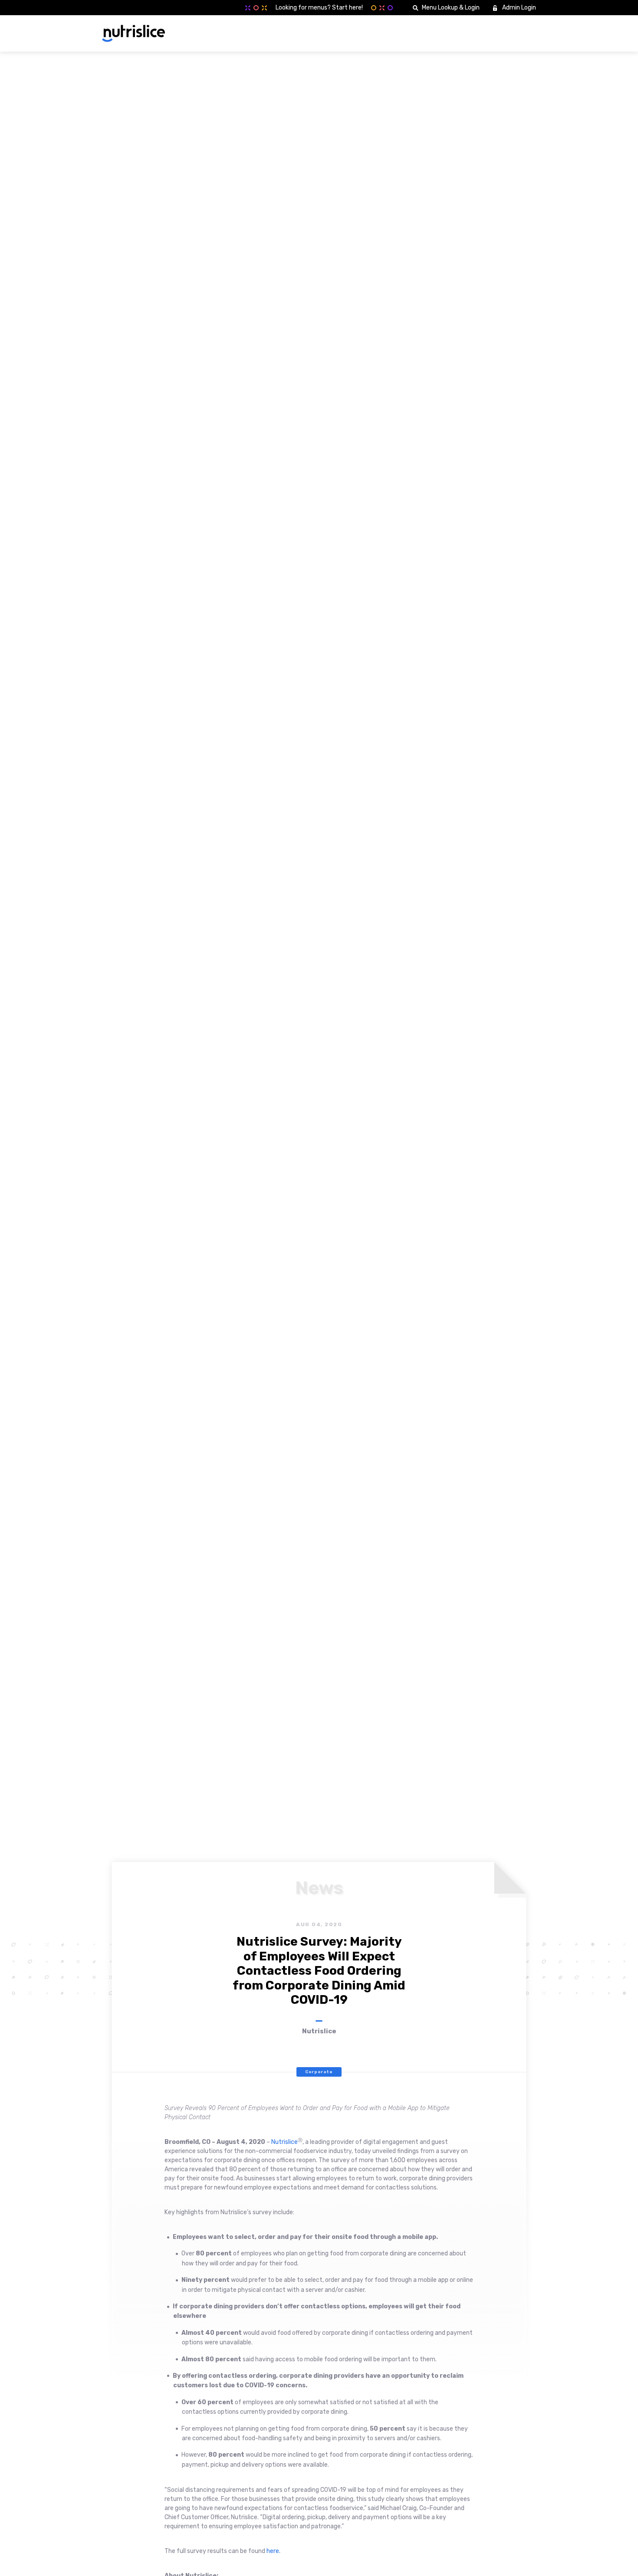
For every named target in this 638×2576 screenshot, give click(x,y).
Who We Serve (354, 33)
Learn (474, 33)
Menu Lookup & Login (451, 8)
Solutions (403, 33)
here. (273, 2551)
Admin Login (519, 8)
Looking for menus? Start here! (319, 8)
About (441, 33)
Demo (518, 33)
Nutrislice (284, 2142)
